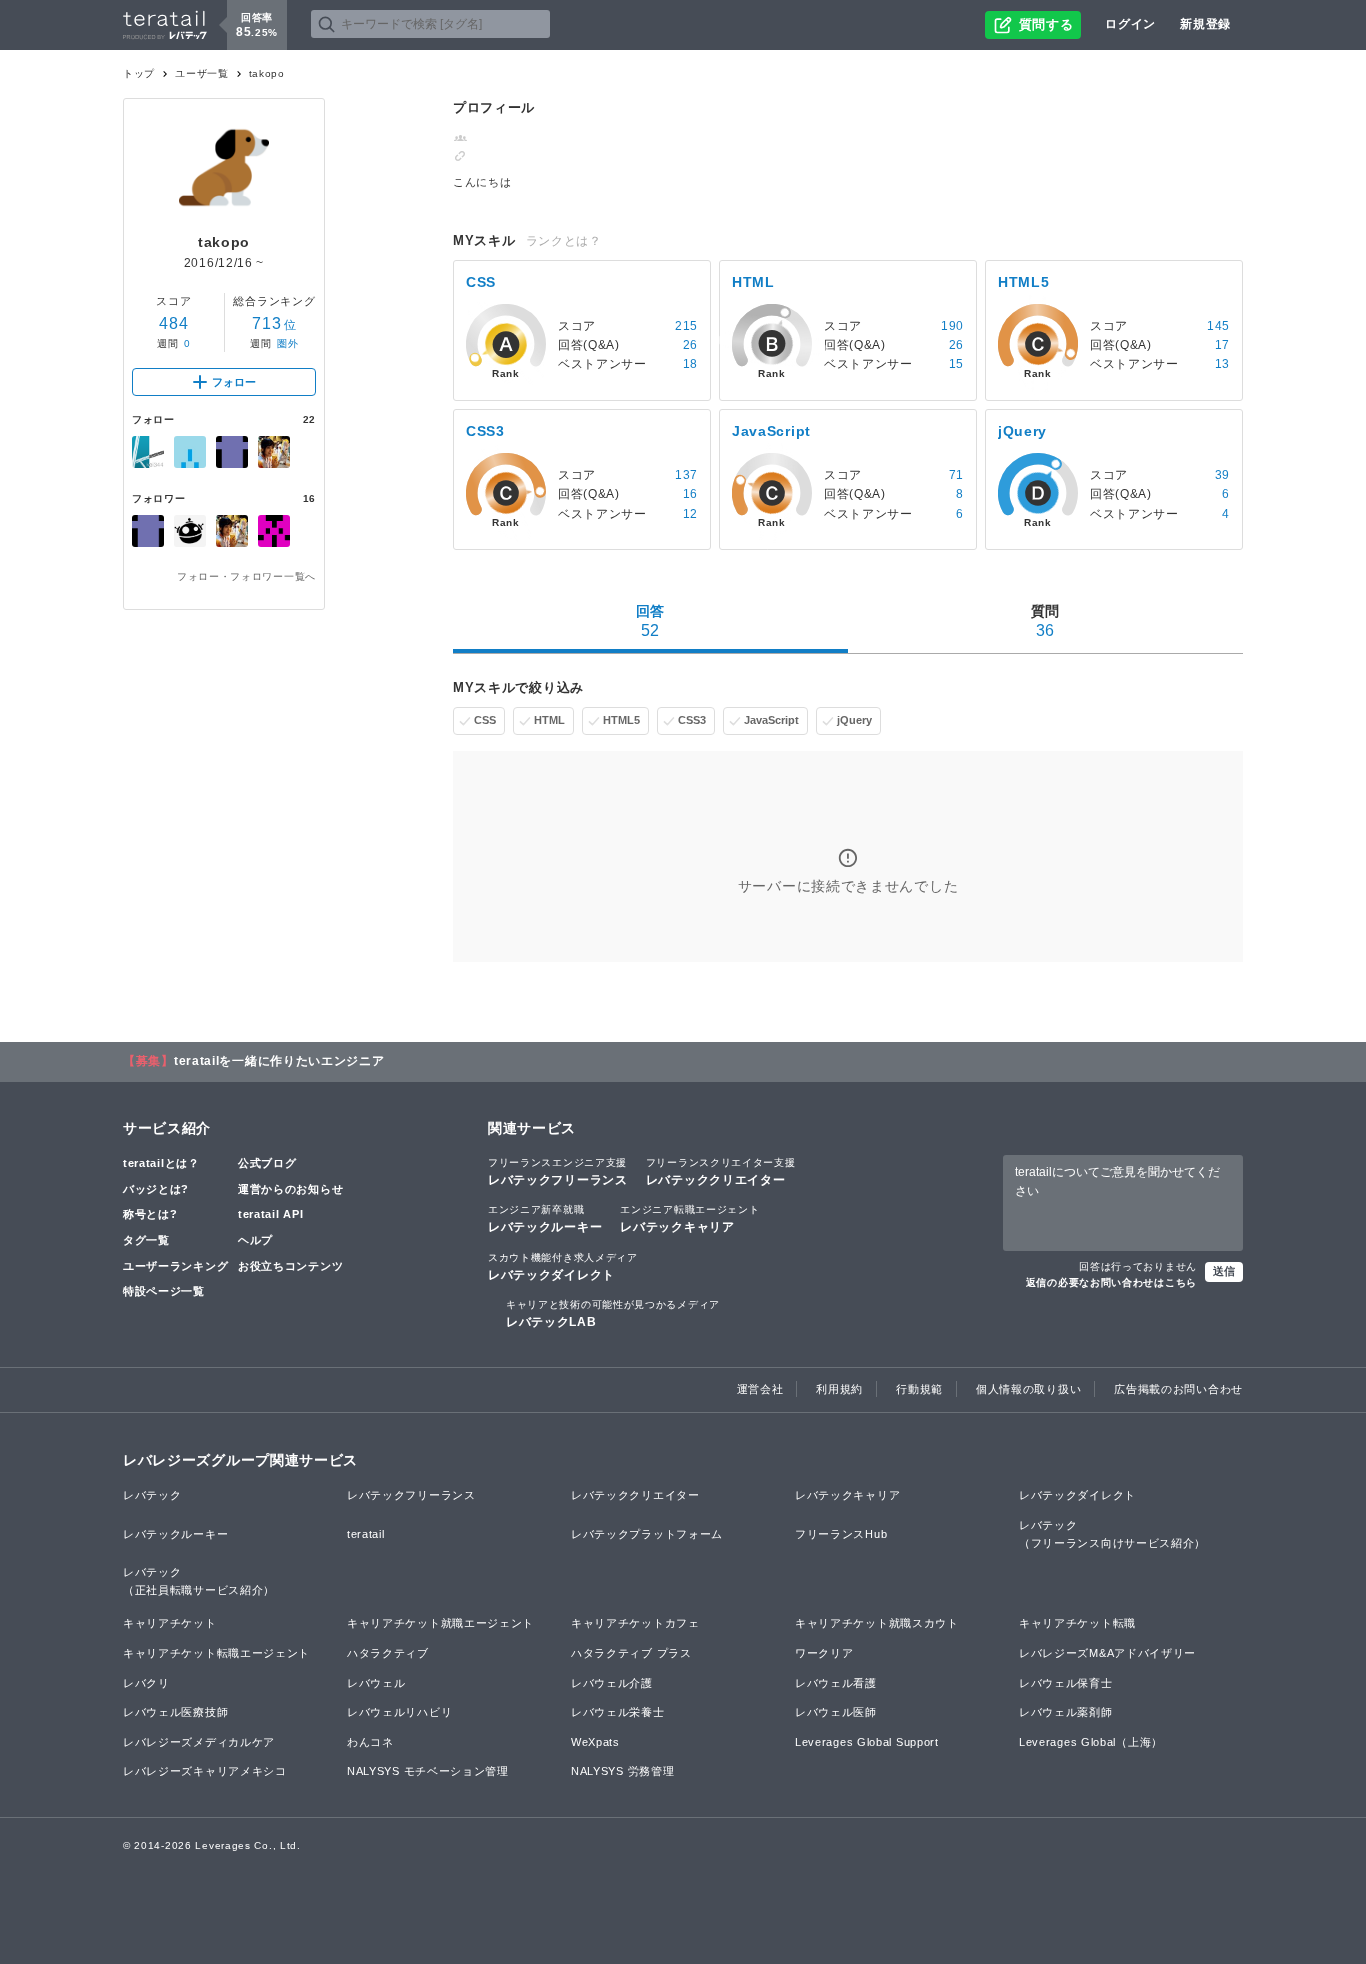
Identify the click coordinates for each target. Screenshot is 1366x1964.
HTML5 (621, 720)
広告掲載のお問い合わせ (1178, 1389)
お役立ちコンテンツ (290, 1266)
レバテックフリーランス (558, 1172)
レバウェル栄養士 (618, 1712)
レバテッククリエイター (721, 1172)
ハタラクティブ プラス (631, 1653)
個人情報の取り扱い (1028, 1389)
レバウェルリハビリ (399, 1712)
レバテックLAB (613, 1314)
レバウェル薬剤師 (1066, 1712)
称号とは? (150, 1214)
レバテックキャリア (689, 1219)
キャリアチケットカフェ (635, 1623)
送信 (1224, 1271)
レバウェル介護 (612, 1683)
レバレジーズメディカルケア (199, 1742)
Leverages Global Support (867, 1742)
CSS (485, 720)
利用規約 (839, 1389)
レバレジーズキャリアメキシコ (205, 1771)
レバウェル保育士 (1066, 1683)
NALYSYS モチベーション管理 (428, 1771)
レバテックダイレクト (563, 1267)
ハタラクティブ (388, 1653)
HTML (549, 720)
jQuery (854, 720)
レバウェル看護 (836, 1683)
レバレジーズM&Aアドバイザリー (1107, 1653)
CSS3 (692, 720)
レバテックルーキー (545, 1219)
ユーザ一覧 (202, 73)
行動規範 (919, 1389)
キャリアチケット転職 (1077, 1623)
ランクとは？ (564, 241)
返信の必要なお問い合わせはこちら (1111, 1282)
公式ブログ (267, 1163)
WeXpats (595, 1742)
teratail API (270, 1214)
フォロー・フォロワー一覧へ (246, 576)
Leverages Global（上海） (1091, 1742)
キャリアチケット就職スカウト (877, 1623)
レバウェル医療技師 (175, 1712)
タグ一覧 (146, 1240)
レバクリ (146, 1683)
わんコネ (370, 1742)
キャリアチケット (170, 1623)
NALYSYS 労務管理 (622, 1771)
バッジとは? (156, 1189)
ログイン (1130, 24)
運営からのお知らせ (290, 1189)
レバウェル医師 (836, 1712)
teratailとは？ (161, 1163)
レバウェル (376, 1683)
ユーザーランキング (175, 1266)
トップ (139, 73)
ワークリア (824, 1653)
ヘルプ (255, 1240)
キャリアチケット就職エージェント (440, 1623)
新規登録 (1205, 24)
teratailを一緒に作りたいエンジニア (279, 1061)
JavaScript (771, 720)
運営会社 (760, 1389)
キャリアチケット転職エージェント (216, 1653)
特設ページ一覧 (164, 1291)
